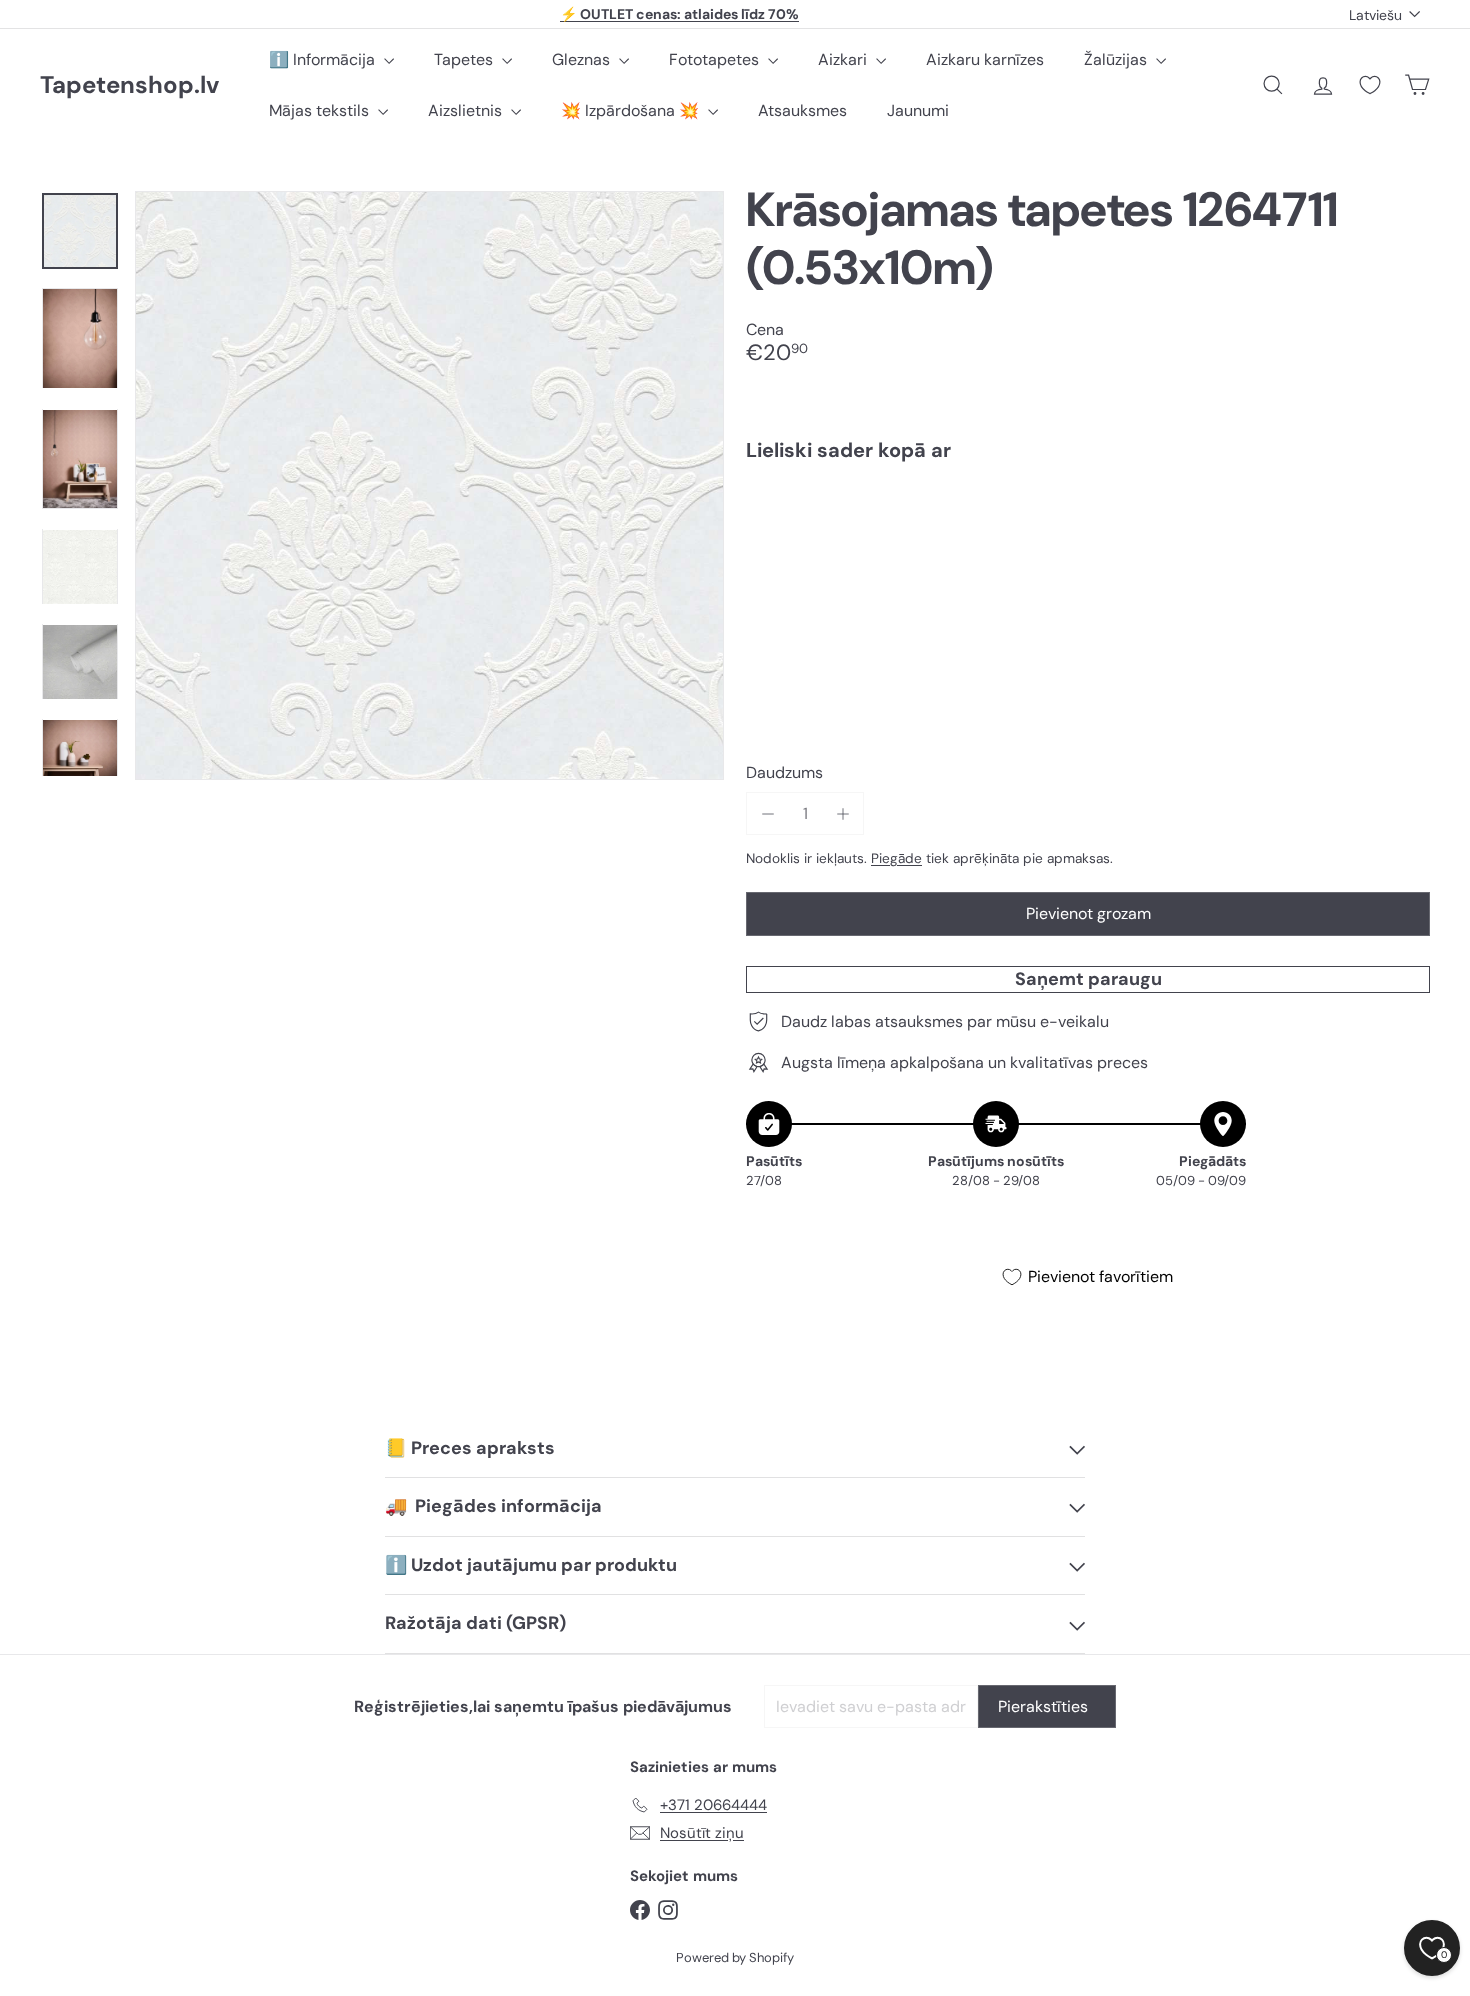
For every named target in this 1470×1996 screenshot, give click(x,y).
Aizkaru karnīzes (985, 59)
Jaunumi (918, 110)
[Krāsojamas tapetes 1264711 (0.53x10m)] (1088, 546)
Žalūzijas (1117, 59)
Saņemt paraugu (1088, 979)
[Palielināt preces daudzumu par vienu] (842, 813)
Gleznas (583, 59)
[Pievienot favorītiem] (1403, 518)
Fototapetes (716, 59)
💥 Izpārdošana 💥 (632, 110)
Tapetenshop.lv (129, 85)
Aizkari (844, 59)
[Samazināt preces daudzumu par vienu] (767, 813)
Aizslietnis (467, 110)
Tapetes (465, 59)
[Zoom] (429, 485)
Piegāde (896, 858)
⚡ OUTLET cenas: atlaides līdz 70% (679, 14)
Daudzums (784, 772)
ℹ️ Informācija (324, 59)
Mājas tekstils (321, 110)
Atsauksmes (802, 110)
